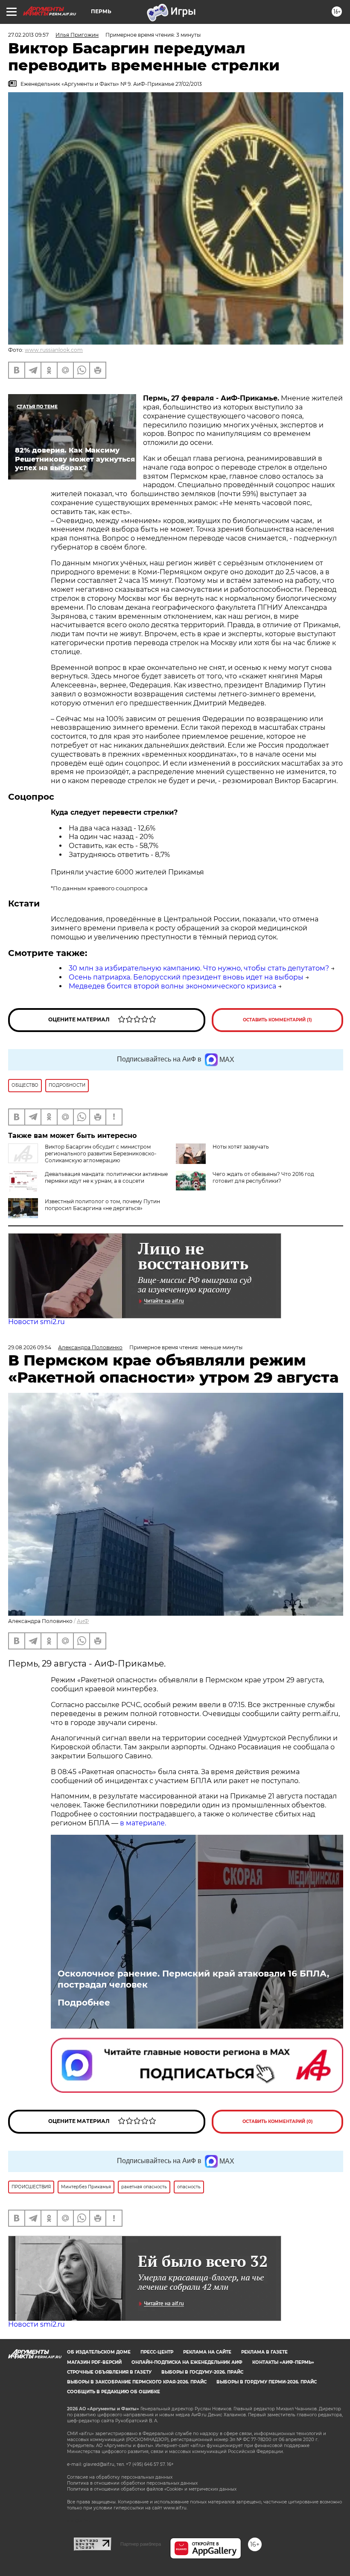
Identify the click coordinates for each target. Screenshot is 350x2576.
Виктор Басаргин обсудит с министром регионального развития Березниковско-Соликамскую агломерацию (101, 1153)
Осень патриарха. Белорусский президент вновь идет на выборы (186, 977)
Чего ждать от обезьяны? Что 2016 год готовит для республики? (263, 1177)
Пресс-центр (157, 2352)
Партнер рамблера (141, 2544)
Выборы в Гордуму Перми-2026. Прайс (267, 2382)
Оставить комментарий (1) (277, 1020)
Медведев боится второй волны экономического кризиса (172, 986)
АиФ (83, 1621)
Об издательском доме (99, 2352)
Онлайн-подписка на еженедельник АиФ (187, 2362)
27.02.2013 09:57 (28, 35)
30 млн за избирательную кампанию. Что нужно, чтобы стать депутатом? (199, 968)
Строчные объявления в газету (109, 2372)
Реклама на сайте (207, 2352)
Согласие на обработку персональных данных (120, 2477)
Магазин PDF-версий (94, 2362)
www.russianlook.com (54, 350)
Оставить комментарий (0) (278, 2121)
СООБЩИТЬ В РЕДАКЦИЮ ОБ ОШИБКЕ (114, 2392)
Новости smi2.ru (36, 1322)
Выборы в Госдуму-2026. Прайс (202, 2372)
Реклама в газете (264, 2352)
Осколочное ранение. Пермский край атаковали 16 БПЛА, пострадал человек (193, 1979)
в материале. (143, 1823)
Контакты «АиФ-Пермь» (283, 2362)
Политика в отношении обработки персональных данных (132, 2483)
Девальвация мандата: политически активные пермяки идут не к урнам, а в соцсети (106, 1177)
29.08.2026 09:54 (30, 1347)
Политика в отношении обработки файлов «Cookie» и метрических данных (152, 2489)
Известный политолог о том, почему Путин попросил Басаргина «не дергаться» (102, 1205)
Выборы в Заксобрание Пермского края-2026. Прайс (137, 2382)
